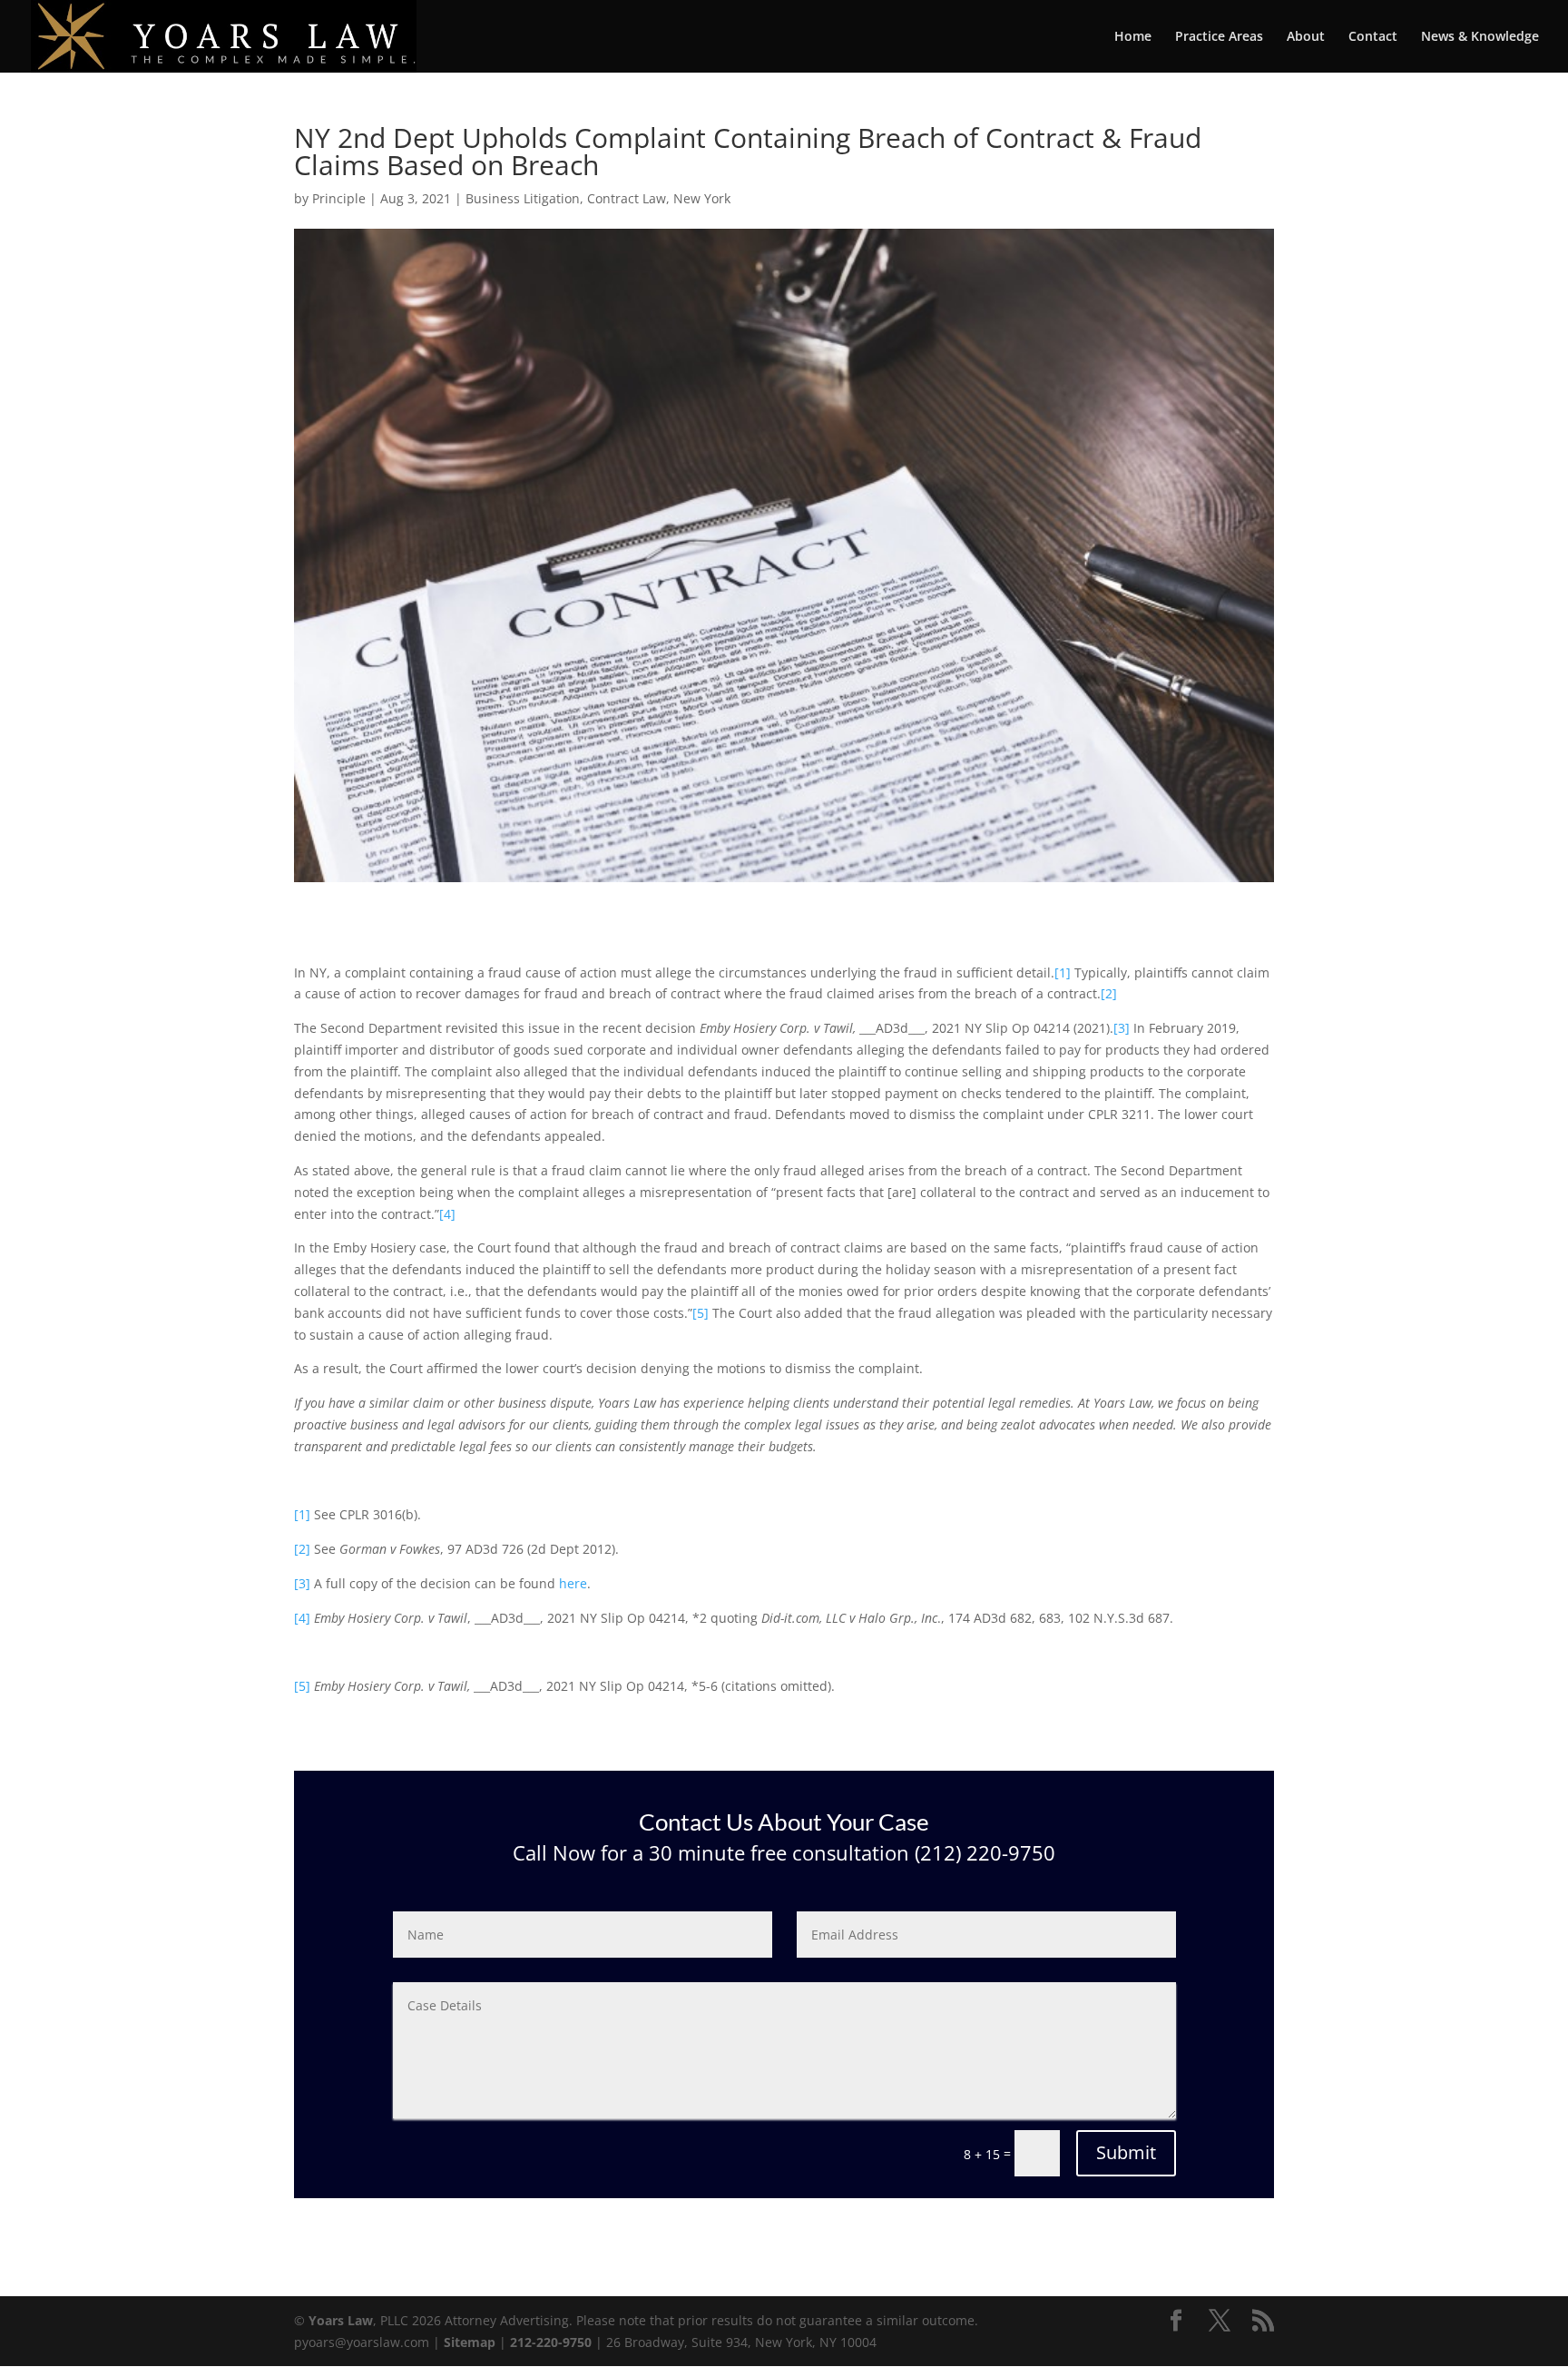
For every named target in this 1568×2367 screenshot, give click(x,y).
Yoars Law (341, 2320)
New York (702, 198)
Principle (339, 198)
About (1306, 37)
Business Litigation (523, 198)
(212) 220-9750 (982, 1852)
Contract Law (627, 198)
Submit (1126, 2152)
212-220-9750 (551, 2342)
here (573, 1583)
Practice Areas (1219, 37)
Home (1133, 37)
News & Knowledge (1480, 37)
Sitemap (470, 2342)
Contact (1373, 37)
